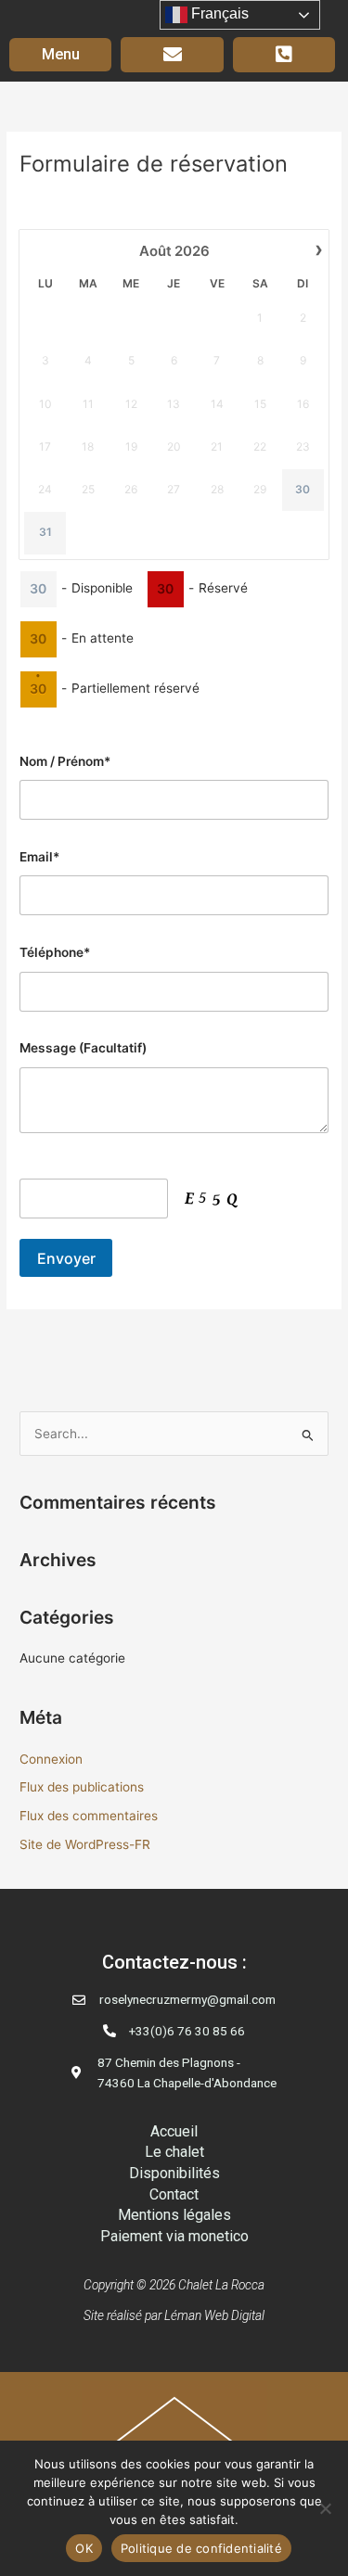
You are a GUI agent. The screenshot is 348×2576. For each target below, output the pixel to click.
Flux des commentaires (89, 1816)
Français (218, 13)
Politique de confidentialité (201, 2548)
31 (45, 532)
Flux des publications (82, 1787)
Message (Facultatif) (83, 1048)
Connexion (51, 1759)
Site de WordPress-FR (85, 1844)
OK (84, 2548)
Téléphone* (55, 952)
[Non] (325, 2508)
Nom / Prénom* (65, 761)
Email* (39, 857)
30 (303, 489)
